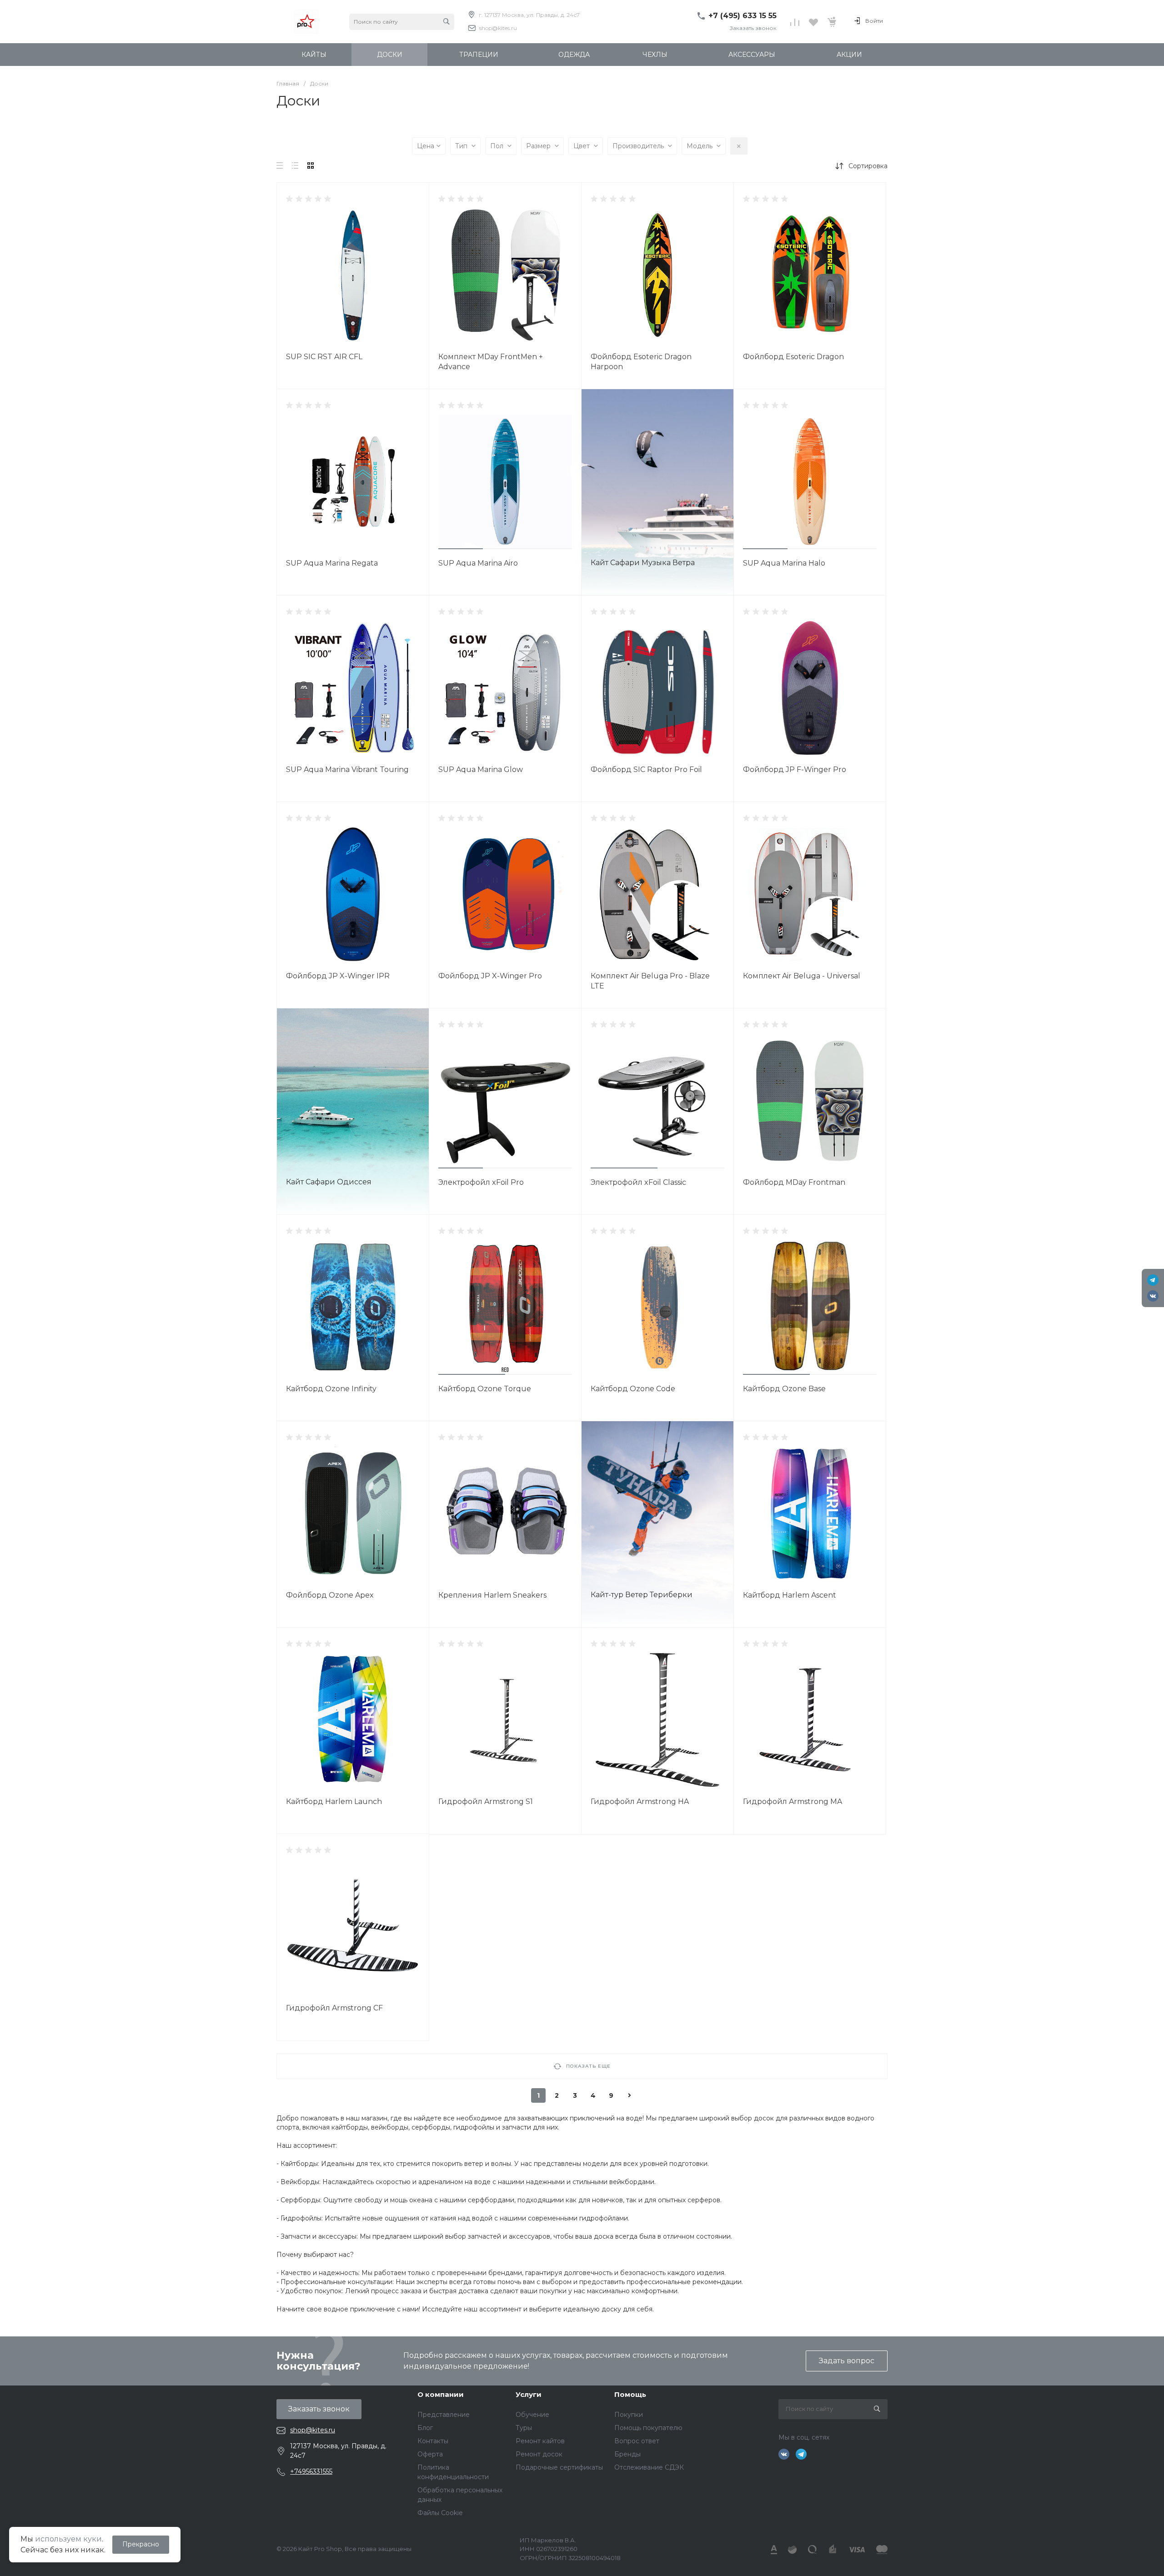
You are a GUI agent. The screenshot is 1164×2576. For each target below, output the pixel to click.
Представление (444, 2415)
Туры (524, 2428)
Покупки (629, 2415)
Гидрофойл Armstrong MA (793, 1802)
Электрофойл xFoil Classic (638, 1182)
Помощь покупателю (648, 2428)
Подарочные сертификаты (559, 2467)
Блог (425, 2428)
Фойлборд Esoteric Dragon (793, 357)
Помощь (630, 2394)
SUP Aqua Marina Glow (481, 769)
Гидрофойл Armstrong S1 (486, 1802)
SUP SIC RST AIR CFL (324, 357)
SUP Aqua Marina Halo (784, 563)
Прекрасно (141, 2544)
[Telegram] (1153, 1280)
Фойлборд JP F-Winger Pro (795, 769)
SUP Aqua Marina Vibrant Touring (347, 769)
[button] (461, 549)
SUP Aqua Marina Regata (332, 563)
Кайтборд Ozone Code (633, 1389)
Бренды (627, 2454)
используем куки (68, 2539)
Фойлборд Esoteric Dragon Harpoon (641, 362)
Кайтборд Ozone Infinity (331, 1389)
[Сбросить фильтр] (739, 146)
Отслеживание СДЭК (649, 2467)
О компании (441, 2394)
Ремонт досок (539, 2454)
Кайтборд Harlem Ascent (790, 1595)
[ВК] (1153, 1296)
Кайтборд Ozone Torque (485, 1389)
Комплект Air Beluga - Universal (802, 976)
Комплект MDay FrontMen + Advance (491, 362)
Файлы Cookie (440, 2513)
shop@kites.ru (498, 28)
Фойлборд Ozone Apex (330, 1595)
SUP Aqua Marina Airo (478, 563)
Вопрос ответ (637, 2441)
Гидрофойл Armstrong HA (640, 1802)
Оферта (430, 2454)
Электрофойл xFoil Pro (481, 1182)
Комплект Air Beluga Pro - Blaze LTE (650, 981)
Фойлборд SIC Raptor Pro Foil (646, 769)
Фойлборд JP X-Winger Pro (490, 976)
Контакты (433, 2441)
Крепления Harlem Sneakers (492, 1595)
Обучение (532, 2415)
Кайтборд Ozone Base (784, 1389)
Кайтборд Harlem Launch (334, 1802)
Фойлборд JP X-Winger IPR (338, 976)
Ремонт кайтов (540, 2441)
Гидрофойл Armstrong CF (334, 2008)
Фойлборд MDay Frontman (794, 1182)
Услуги (529, 2394)
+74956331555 (311, 2471)
